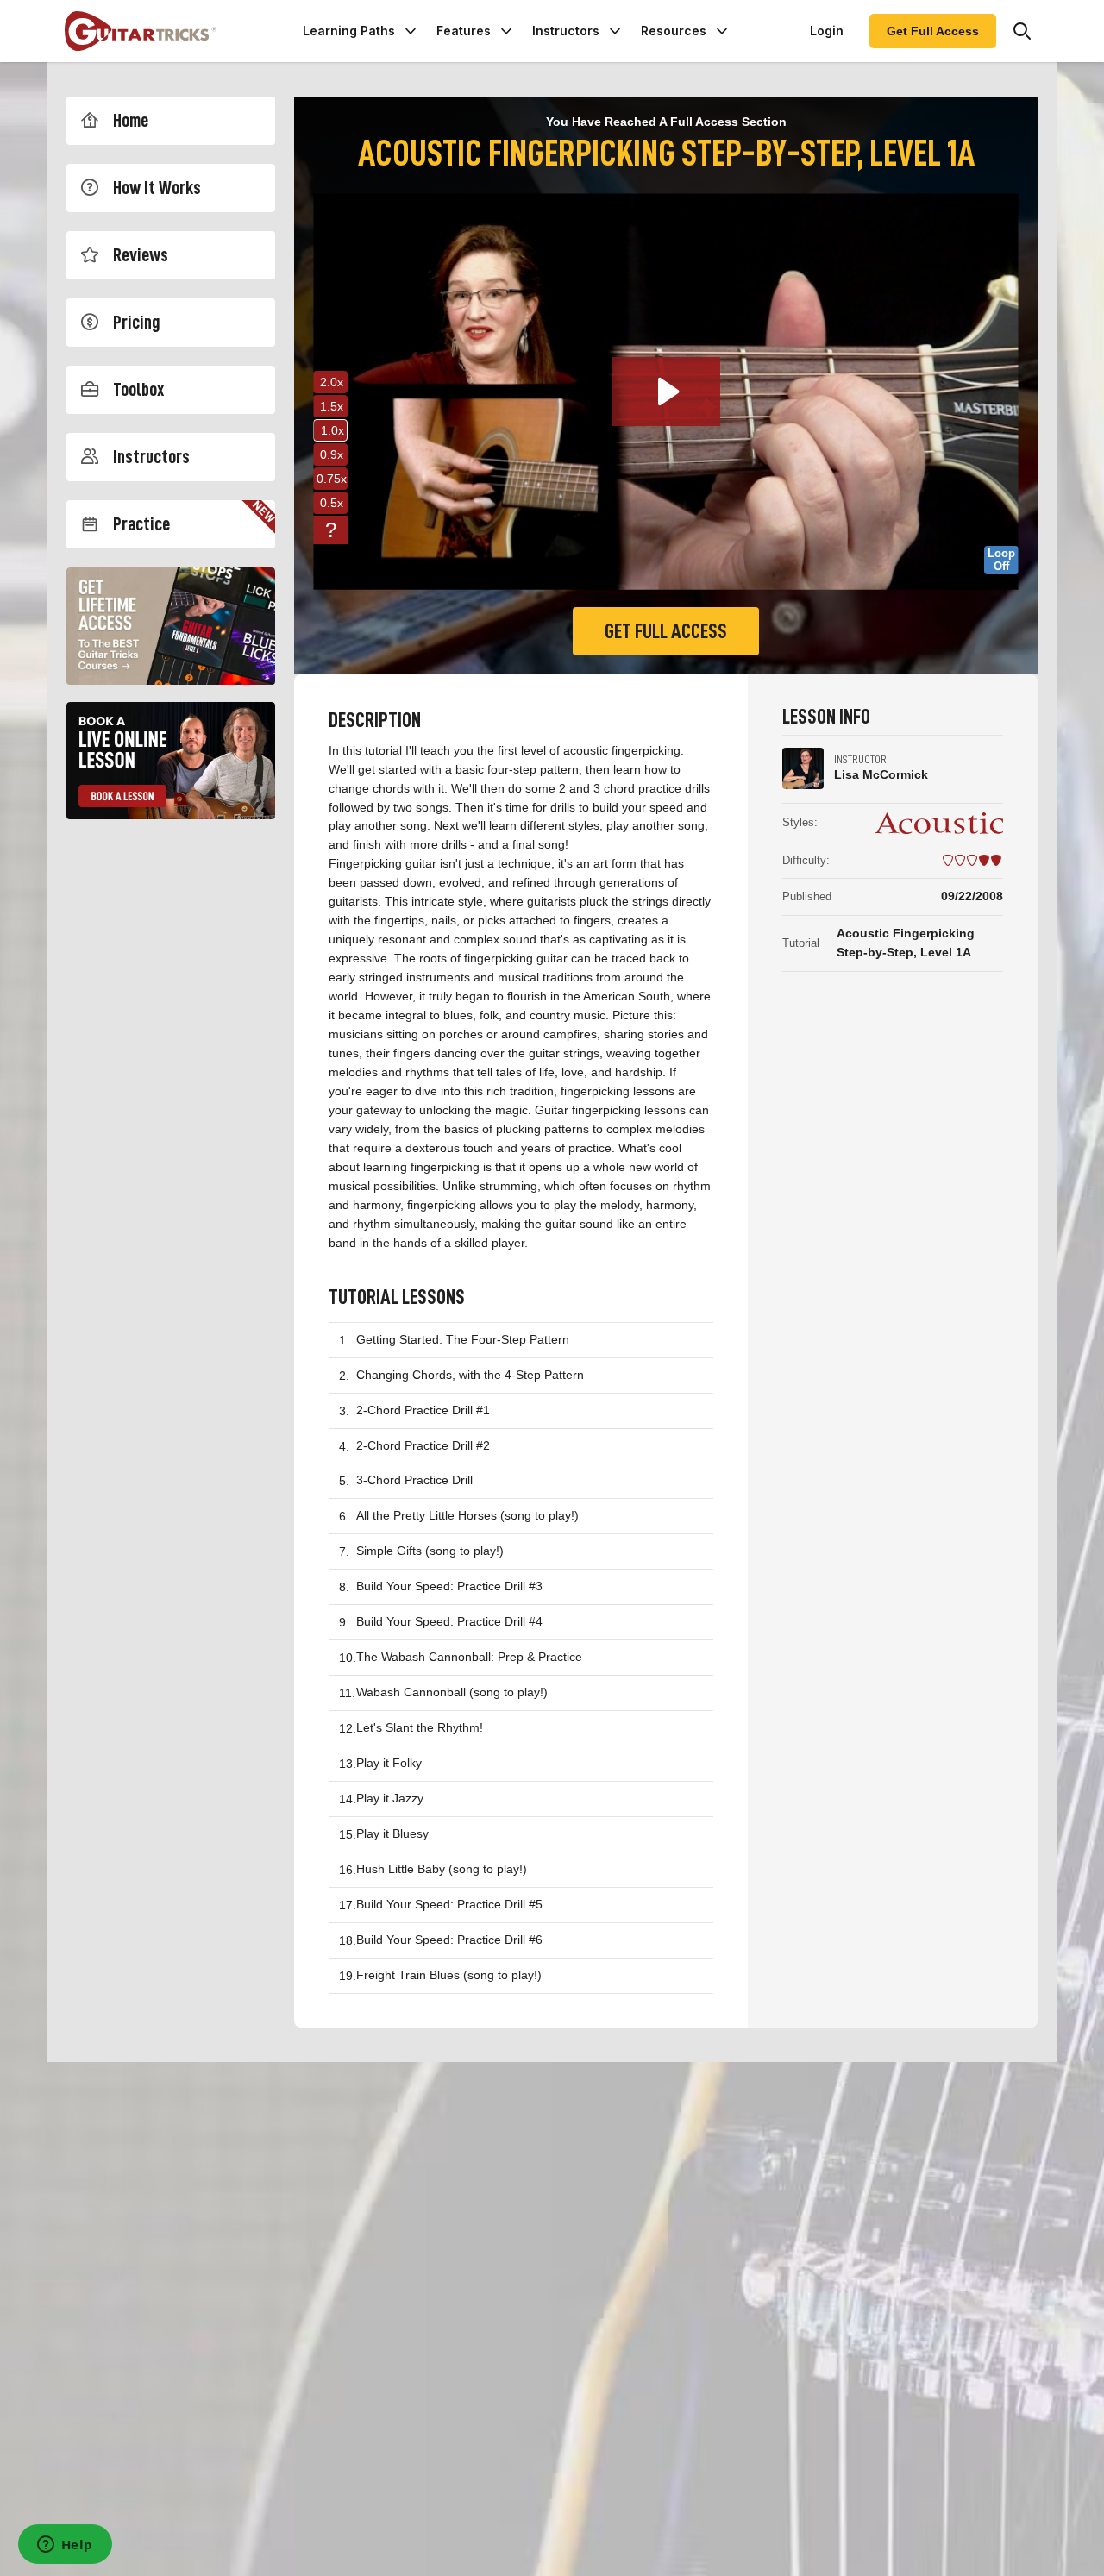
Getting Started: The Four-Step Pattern (463, 1339)
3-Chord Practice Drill (414, 1480)
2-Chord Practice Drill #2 (423, 1445)
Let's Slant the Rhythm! (420, 1727)
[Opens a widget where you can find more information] (65, 2546)
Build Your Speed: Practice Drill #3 (449, 1586)
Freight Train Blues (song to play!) (449, 1975)
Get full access (666, 631)
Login (827, 31)
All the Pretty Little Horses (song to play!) (467, 1515)
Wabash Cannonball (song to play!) (452, 1692)
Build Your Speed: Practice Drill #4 (449, 1621)
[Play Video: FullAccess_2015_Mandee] (666, 392)
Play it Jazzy (390, 1798)
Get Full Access (933, 31)
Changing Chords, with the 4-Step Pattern (470, 1375)
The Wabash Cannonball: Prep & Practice (469, 1657)
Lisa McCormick (881, 774)
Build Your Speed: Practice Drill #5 (449, 1904)
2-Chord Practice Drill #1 (423, 1410)
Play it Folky (389, 1763)
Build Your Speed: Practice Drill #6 (449, 1940)
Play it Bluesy (392, 1833)
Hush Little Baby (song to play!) (442, 1869)
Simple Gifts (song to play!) (430, 1551)
